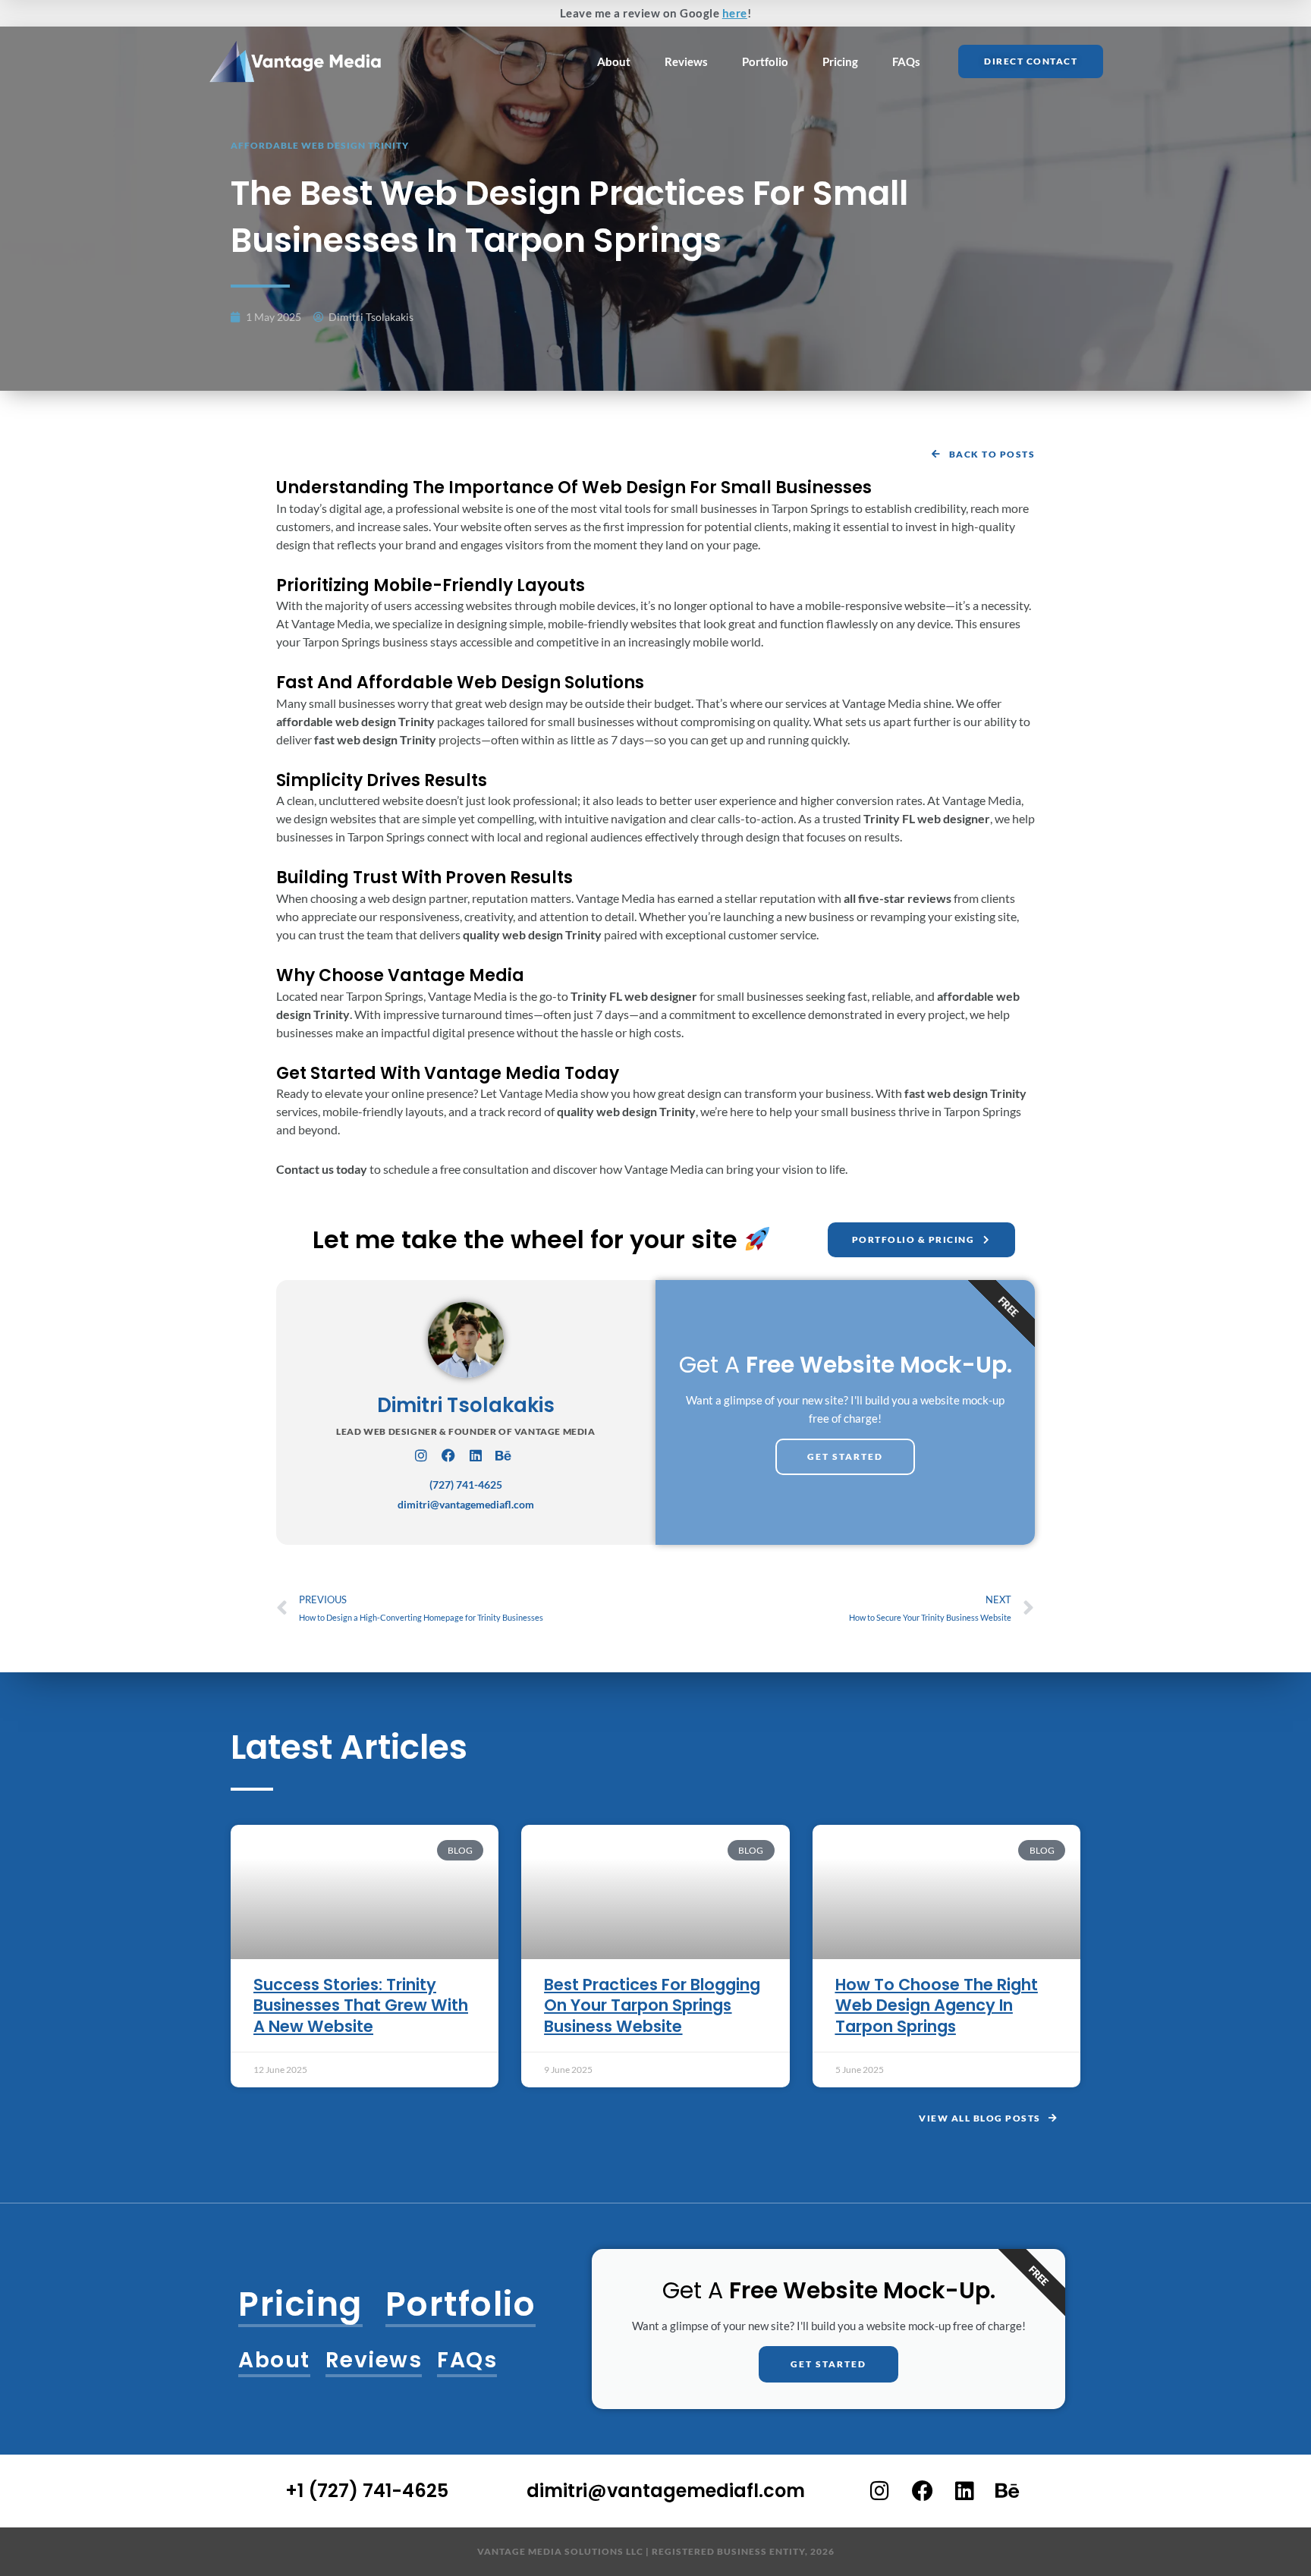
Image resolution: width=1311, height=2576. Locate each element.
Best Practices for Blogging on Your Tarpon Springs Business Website (652, 2005)
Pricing (840, 61)
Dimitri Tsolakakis (466, 1405)
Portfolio (765, 61)
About (614, 61)
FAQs (906, 61)
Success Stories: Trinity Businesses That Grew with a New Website (361, 2005)
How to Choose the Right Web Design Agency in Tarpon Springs (937, 2005)
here (735, 13)
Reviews (686, 61)
